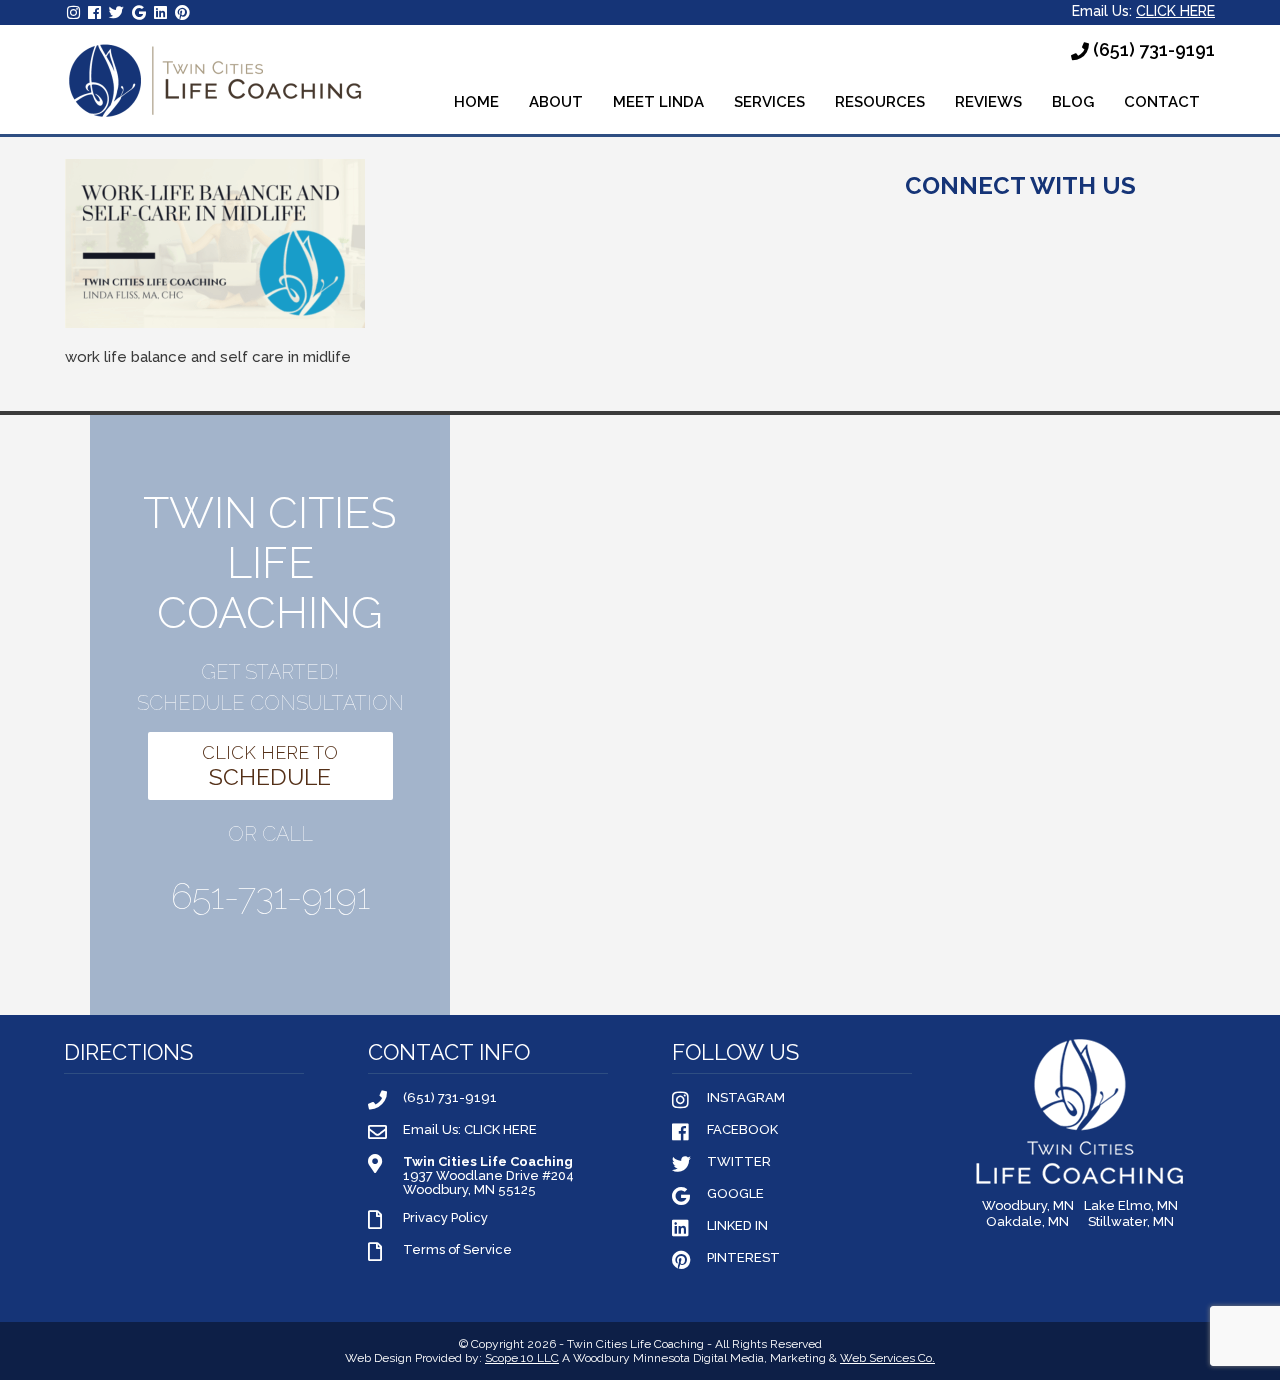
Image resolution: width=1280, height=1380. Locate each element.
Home (476, 102)
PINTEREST (743, 1258)
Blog (1073, 102)
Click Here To (270, 766)
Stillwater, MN (1131, 1222)
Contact (1162, 102)
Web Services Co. (887, 1358)
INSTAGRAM (746, 1098)
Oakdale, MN (1027, 1222)
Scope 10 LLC (522, 1358)
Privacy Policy (445, 1218)
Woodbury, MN (1028, 1206)
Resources (880, 102)
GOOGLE (735, 1194)
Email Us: (1143, 11)
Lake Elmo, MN (1131, 1206)
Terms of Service (457, 1250)
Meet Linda (658, 102)
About (556, 102)
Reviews (988, 102)
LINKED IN (737, 1226)
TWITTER (739, 1162)
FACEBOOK (742, 1130)
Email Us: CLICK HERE (470, 1130)
